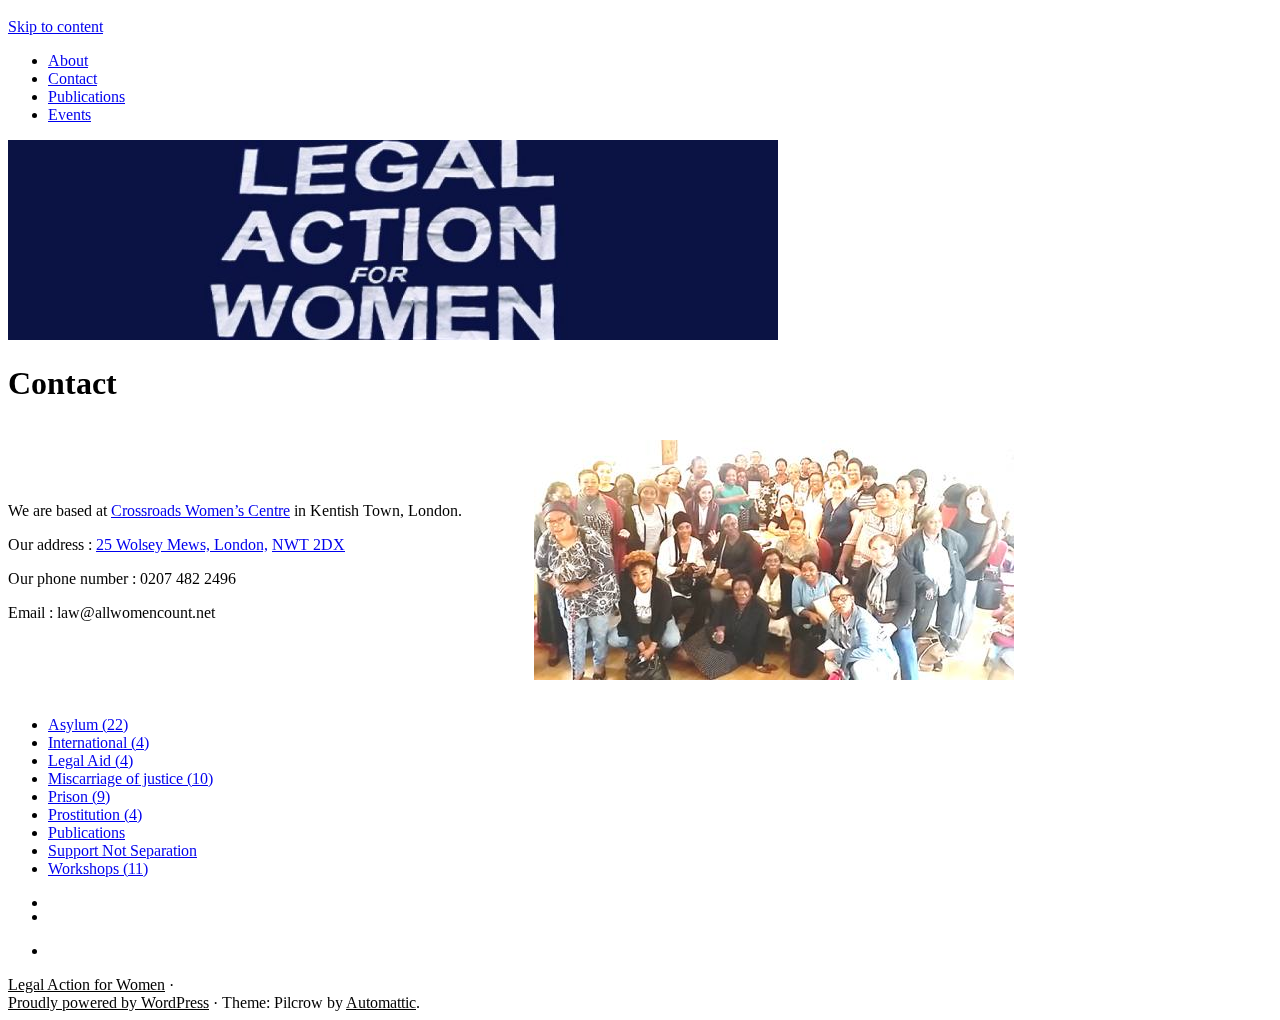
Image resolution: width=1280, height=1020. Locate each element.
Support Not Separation (122, 850)
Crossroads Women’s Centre (200, 510)
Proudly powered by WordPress (108, 1002)
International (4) (98, 742)
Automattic (381, 1002)
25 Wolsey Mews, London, (182, 544)
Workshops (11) (98, 868)
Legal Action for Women (86, 984)
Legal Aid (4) (90, 760)
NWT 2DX (308, 544)
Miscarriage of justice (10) (130, 778)
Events (69, 114)
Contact (72, 78)
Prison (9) (79, 796)
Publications (86, 96)
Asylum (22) (88, 724)
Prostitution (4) (95, 814)
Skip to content (55, 26)
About (68, 60)
